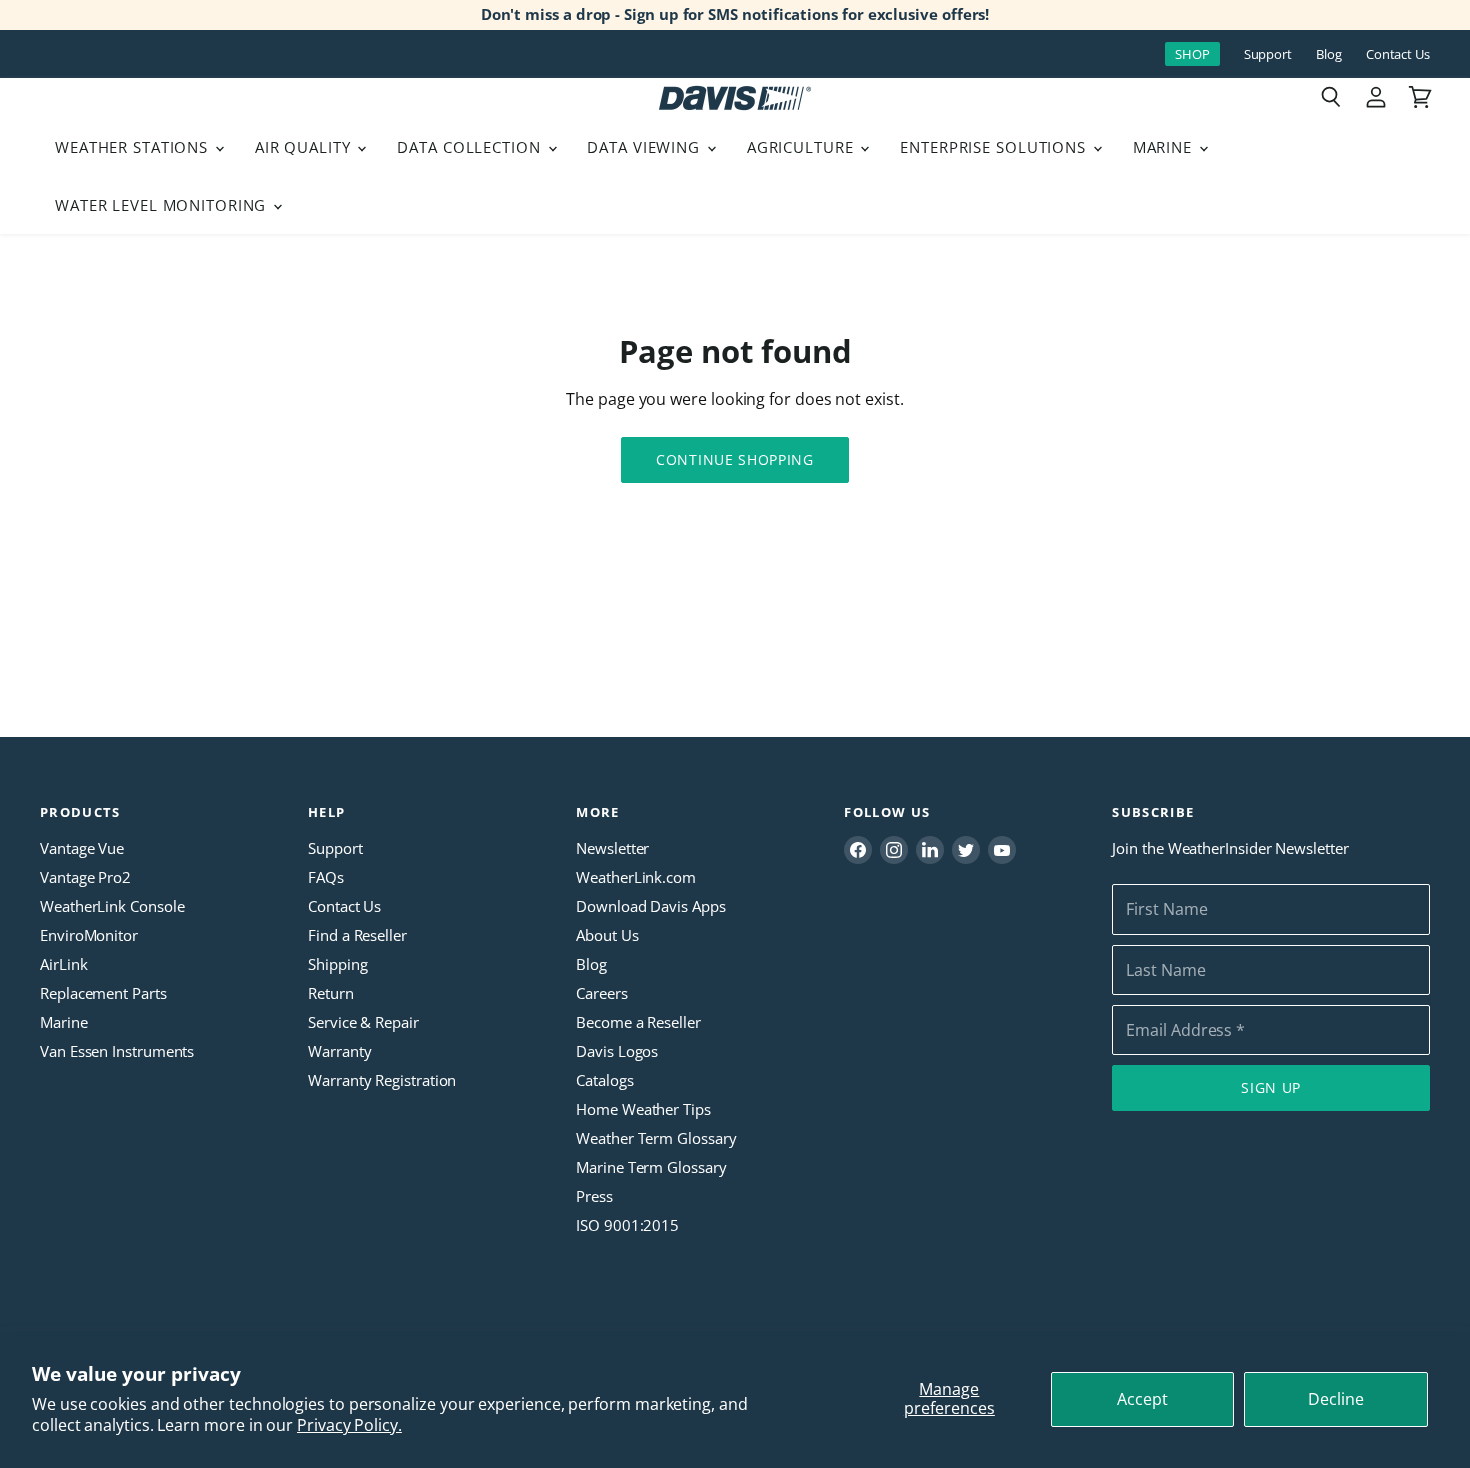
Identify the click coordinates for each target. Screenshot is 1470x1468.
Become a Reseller (638, 1022)
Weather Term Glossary (656, 1138)
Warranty (339, 1051)
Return (331, 993)
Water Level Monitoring (163, 205)
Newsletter (612, 848)
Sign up (1271, 1087)
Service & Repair (363, 1022)
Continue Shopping (735, 459)
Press (594, 1196)
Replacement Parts (103, 993)
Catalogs (604, 1080)
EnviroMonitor (89, 935)
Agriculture (803, 147)
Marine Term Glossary (651, 1167)
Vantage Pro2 (85, 877)
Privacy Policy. (349, 1425)
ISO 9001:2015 (627, 1225)
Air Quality (305, 147)
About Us (607, 935)
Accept (1142, 1399)
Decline (1336, 1399)
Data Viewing (645, 147)
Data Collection (471, 147)
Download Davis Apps (650, 906)
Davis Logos (617, 1051)
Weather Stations (134, 147)
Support (1268, 54)
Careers (601, 993)
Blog (1329, 54)
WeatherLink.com (636, 877)
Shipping (337, 964)
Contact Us (1398, 54)
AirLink (63, 964)
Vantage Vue (82, 848)
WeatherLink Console (112, 906)
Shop (1192, 54)
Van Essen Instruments (117, 1051)
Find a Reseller (357, 935)
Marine (1165, 147)
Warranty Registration (382, 1080)
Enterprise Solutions (995, 147)
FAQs (326, 877)
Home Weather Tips (643, 1109)
